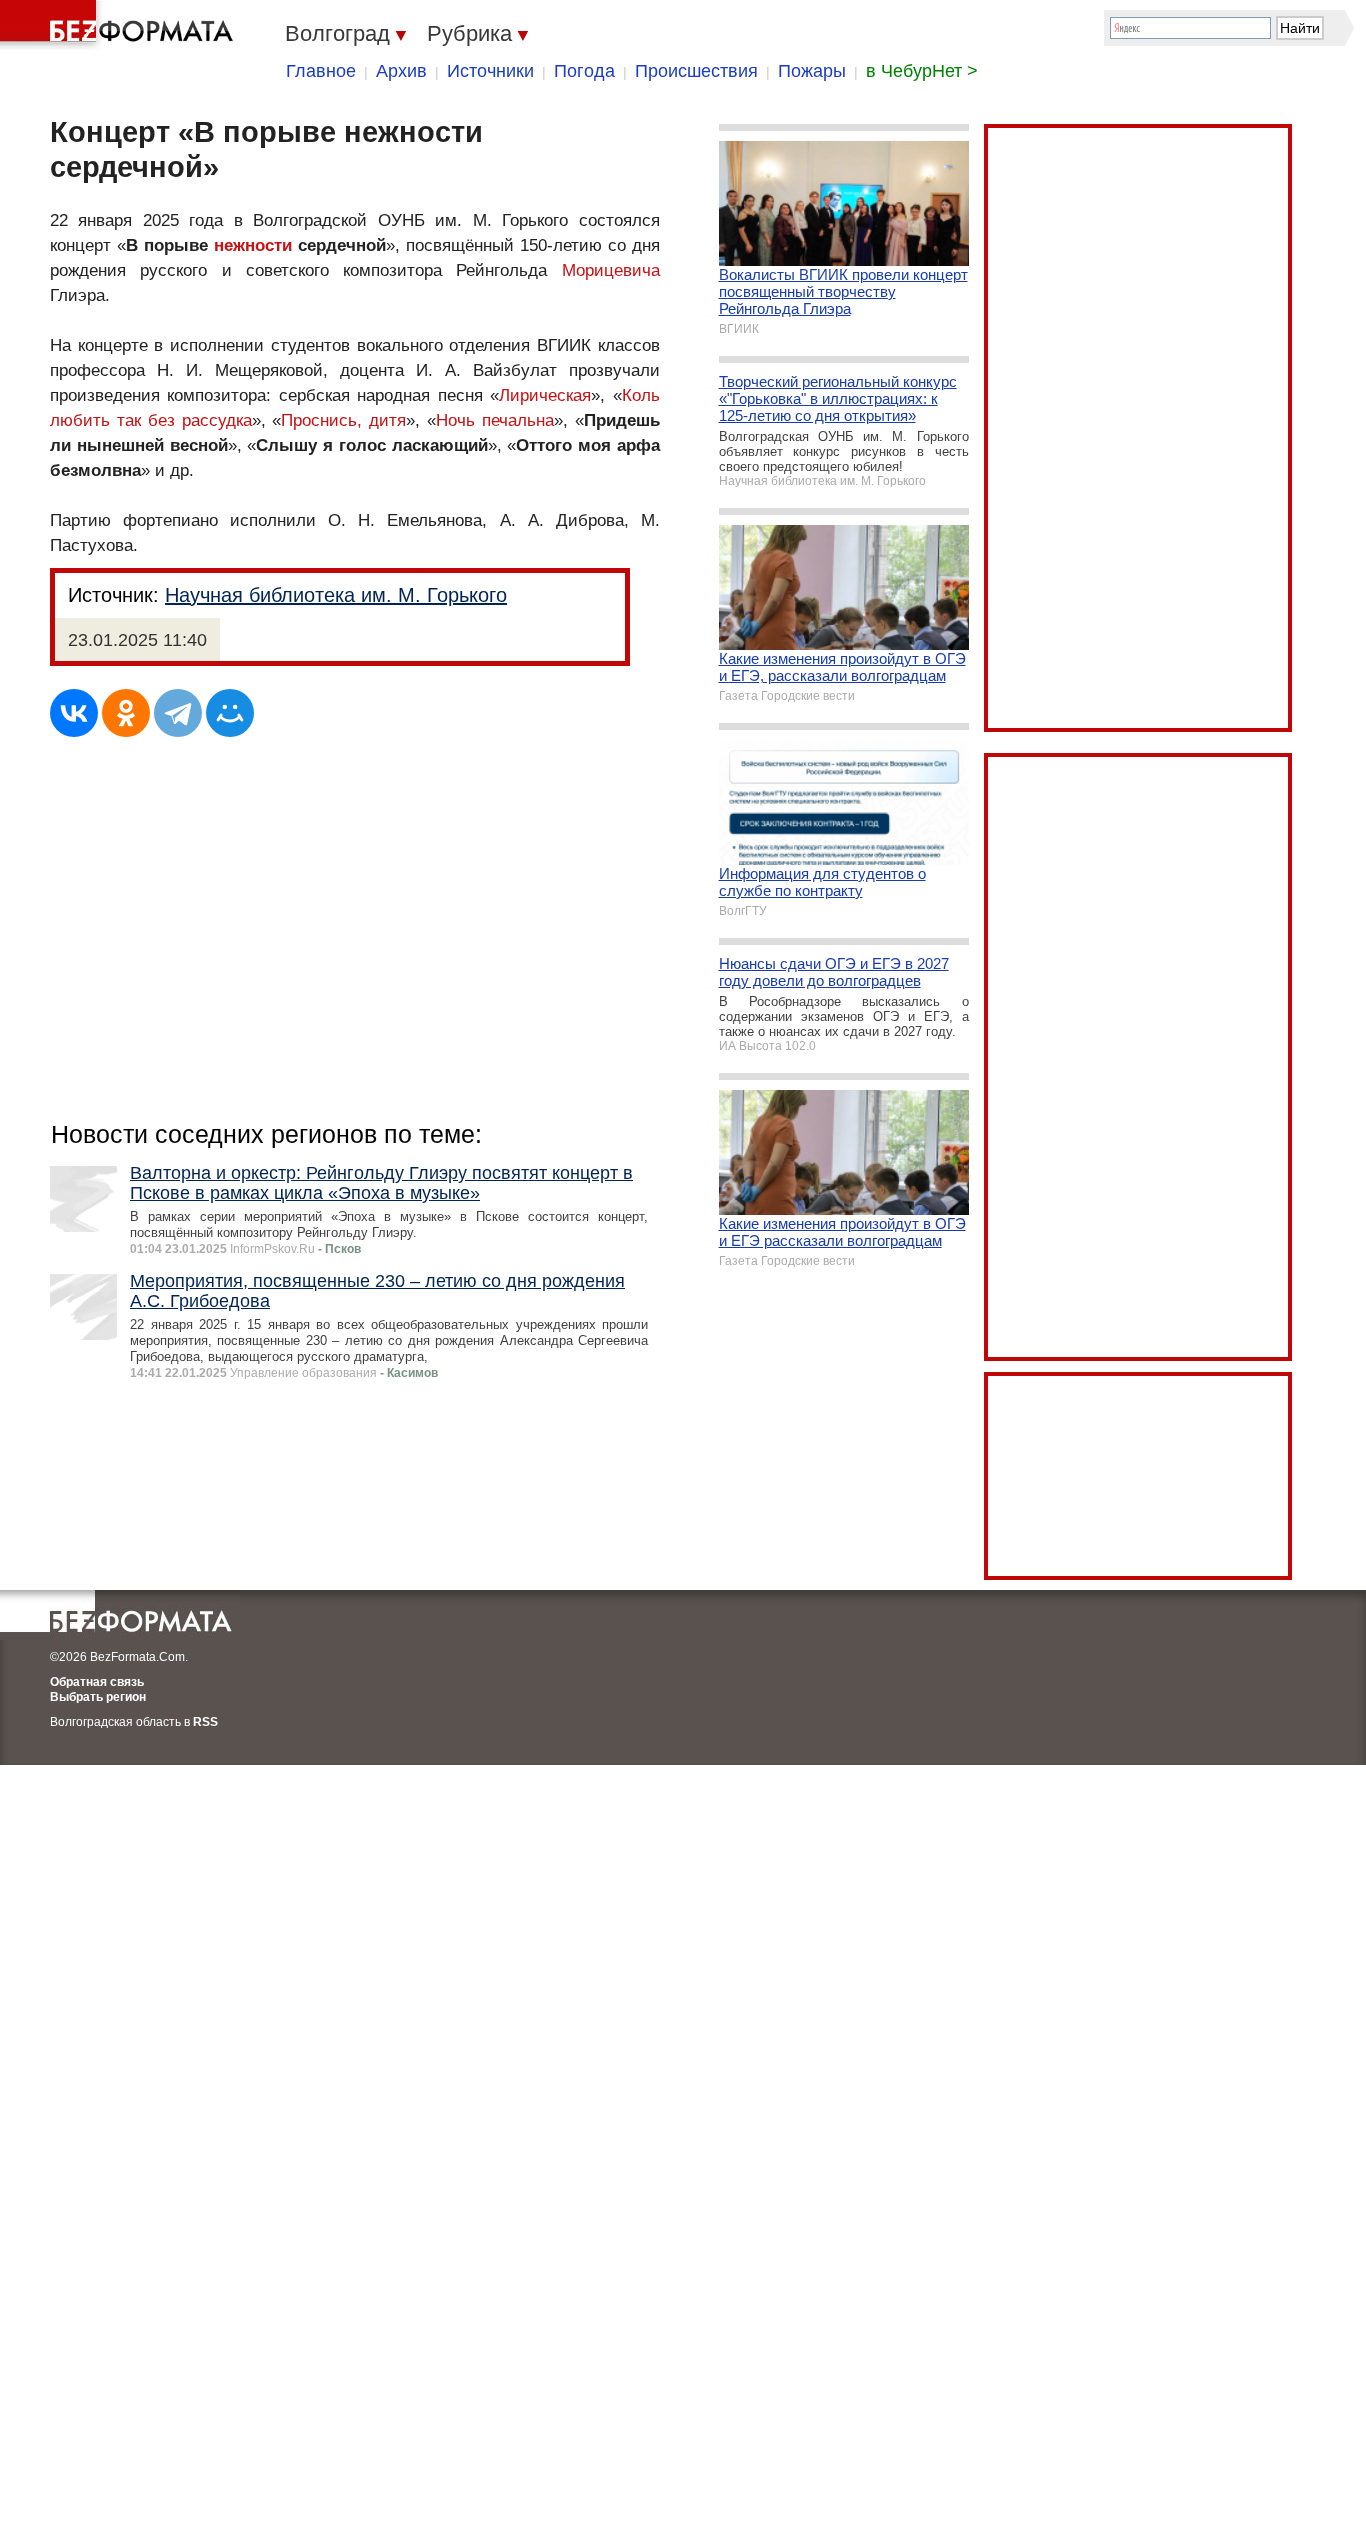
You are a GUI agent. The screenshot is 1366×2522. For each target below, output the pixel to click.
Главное (321, 71)
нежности (253, 245)
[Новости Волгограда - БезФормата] (120, 25)
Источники (490, 71)
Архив (401, 71)
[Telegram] (178, 713)
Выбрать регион (98, 1697)
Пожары (812, 71)
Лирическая (545, 395)
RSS (205, 1722)
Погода (584, 71)
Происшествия (696, 71)
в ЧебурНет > (922, 71)
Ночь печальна (495, 420)
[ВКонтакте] (74, 713)
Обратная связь (97, 1682)
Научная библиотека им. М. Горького (336, 595)
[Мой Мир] (230, 713)
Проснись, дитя (343, 420)
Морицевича (611, 270)
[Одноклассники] (126, 713)
